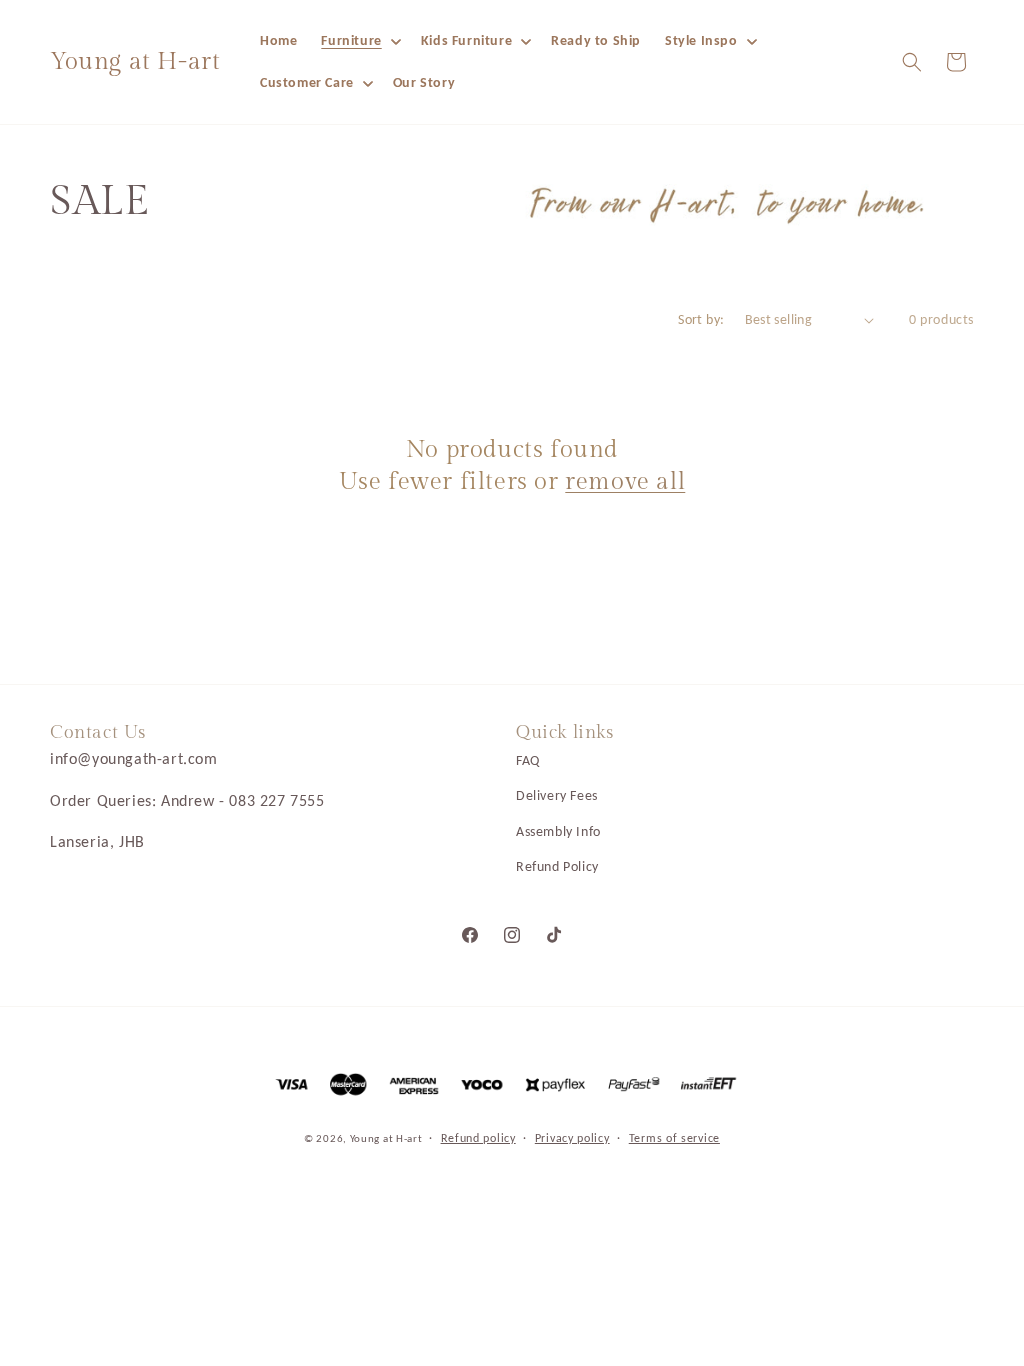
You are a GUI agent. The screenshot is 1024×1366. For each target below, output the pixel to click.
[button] (358, 41)
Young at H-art (388, 1138)
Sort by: (701, 319)
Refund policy (478, 1138)
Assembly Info (558, 831)
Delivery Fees (557, 795)
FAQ (528, 760)
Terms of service (674, 1138)
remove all (625, 482)
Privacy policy (572, 1138)
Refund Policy (557, 866)
